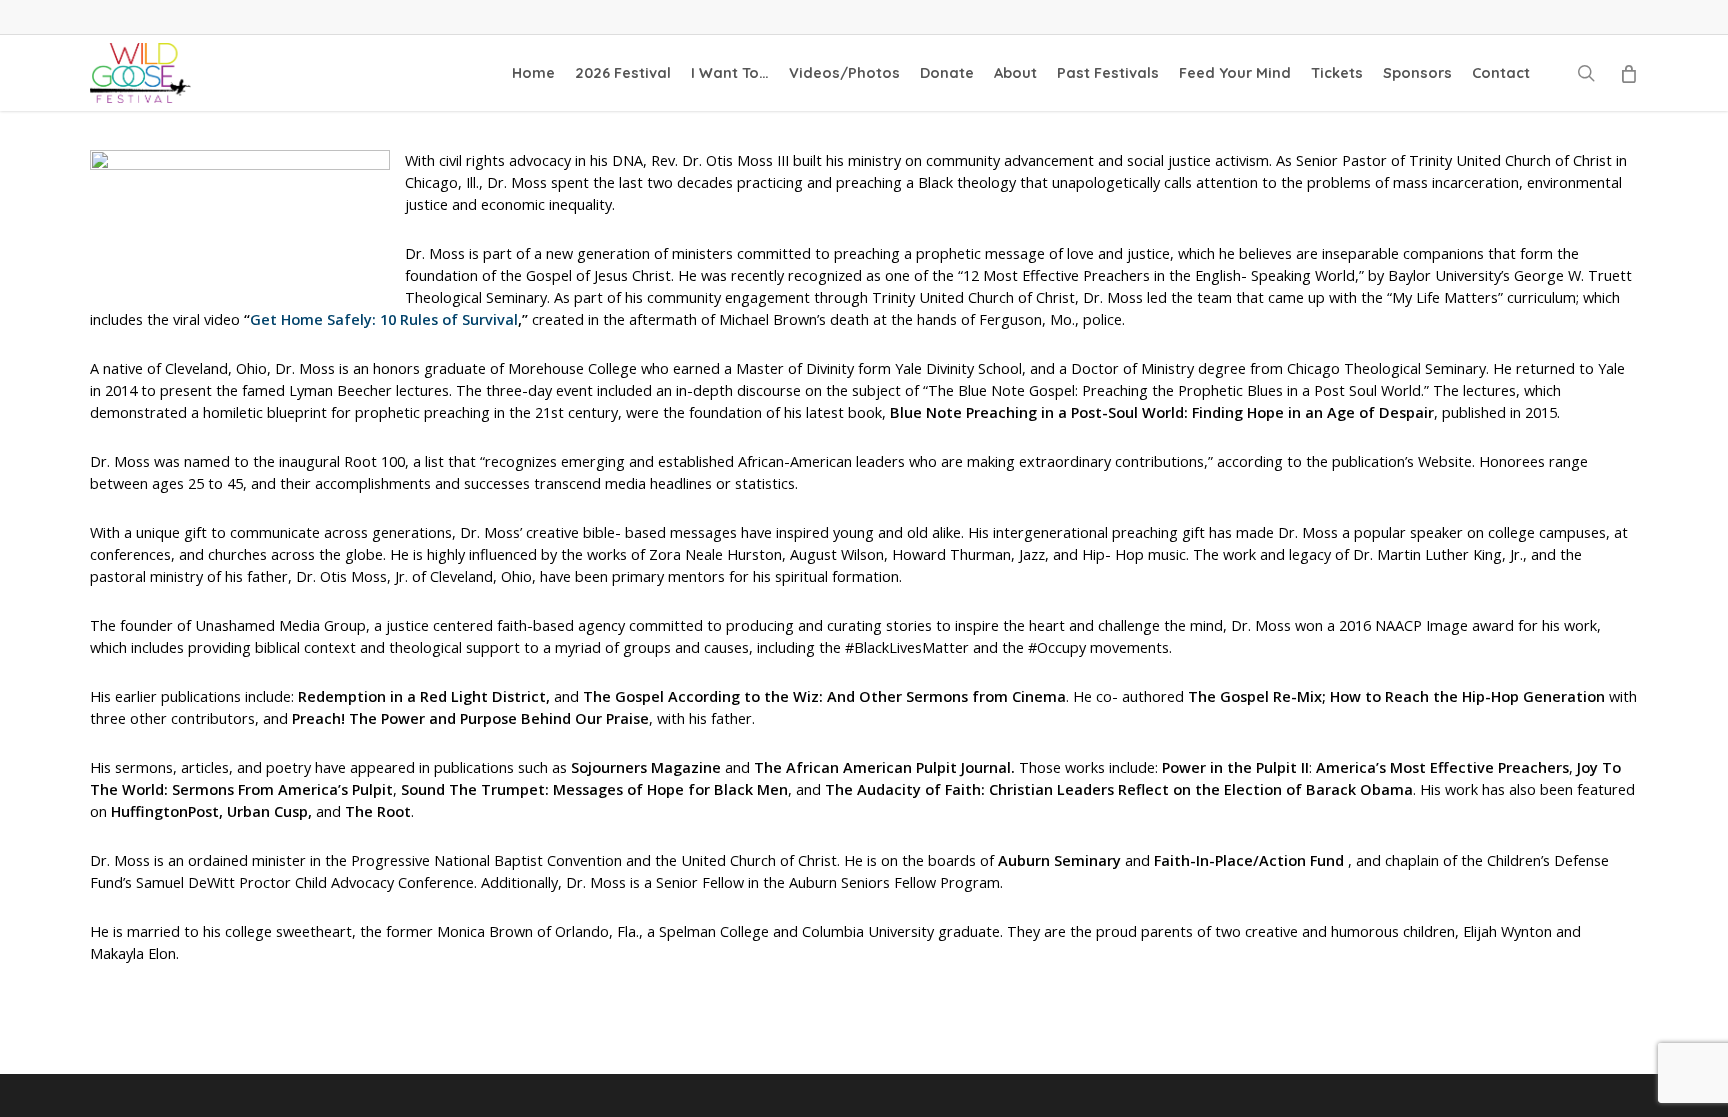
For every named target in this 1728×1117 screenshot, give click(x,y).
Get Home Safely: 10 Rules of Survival (384, 319)
